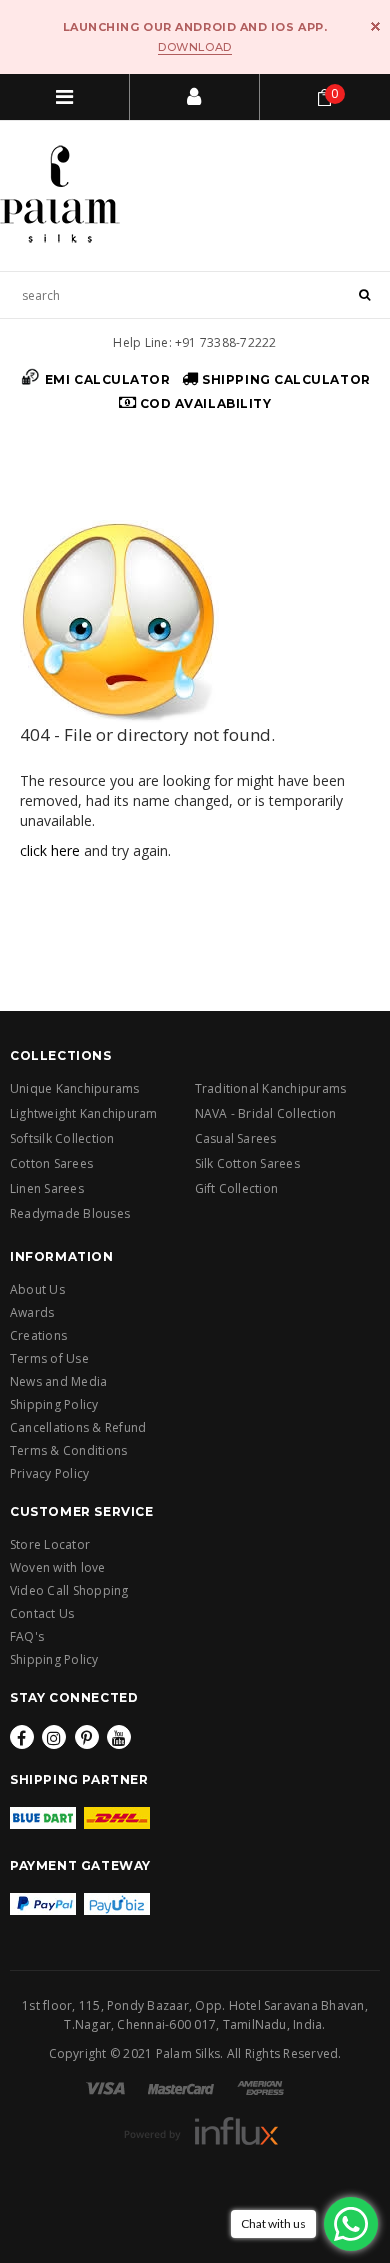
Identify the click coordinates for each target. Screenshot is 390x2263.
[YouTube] (119, 1737)
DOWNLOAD (194, 47)
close (375, 26)
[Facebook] (22, 1737)
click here (50, 850)
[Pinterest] (87, 1737)
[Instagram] (54, 1737)
